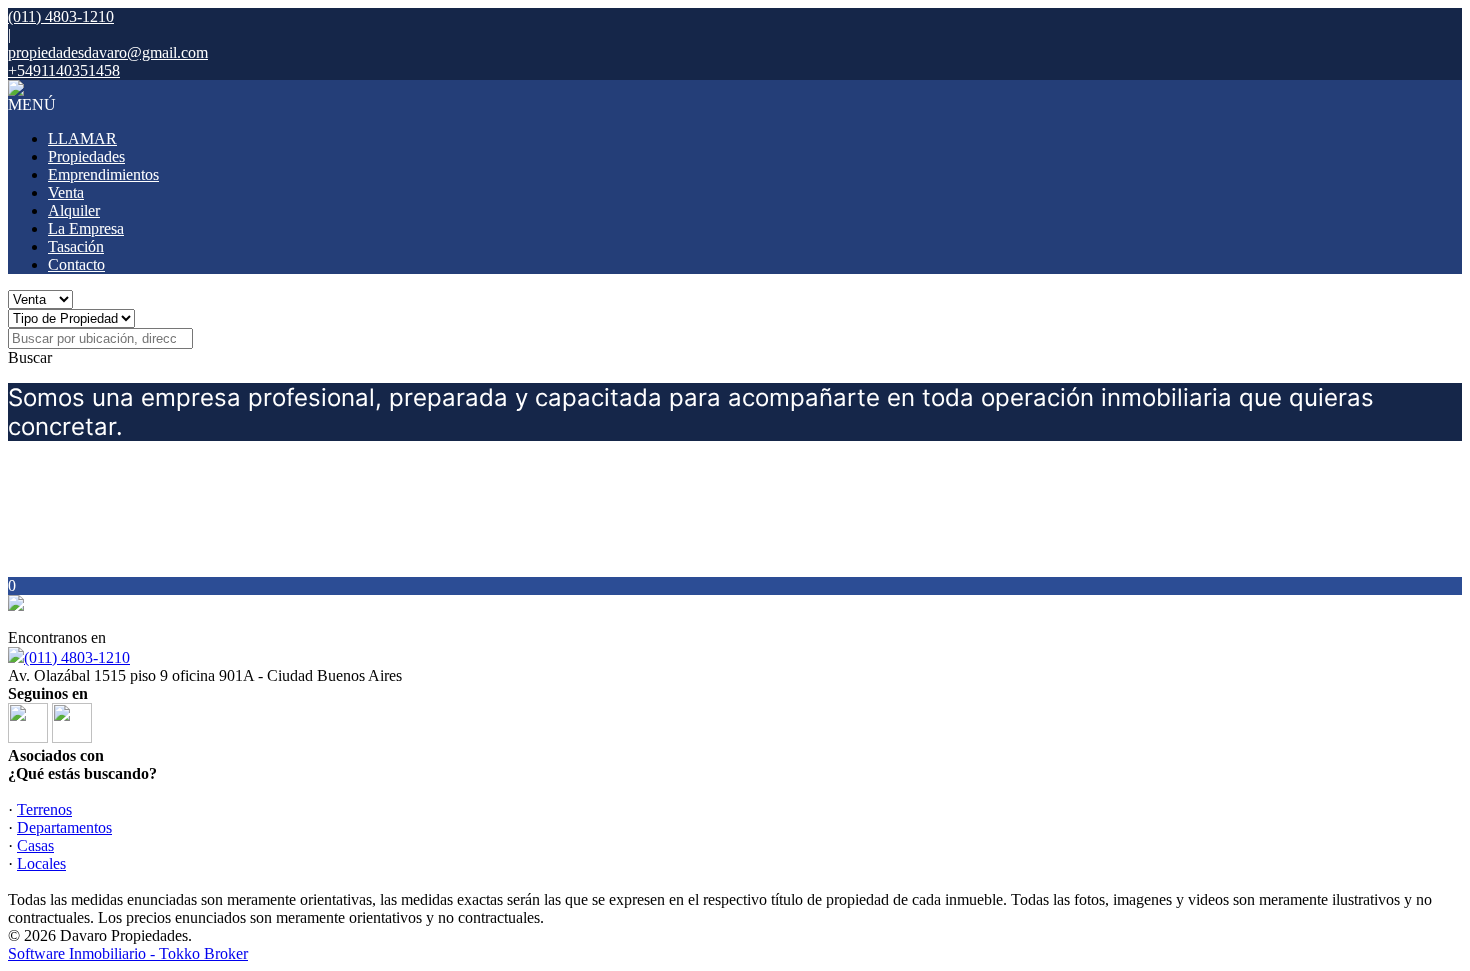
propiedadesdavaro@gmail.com (108, 52)
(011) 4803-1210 (77, 657)
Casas (35, 845)
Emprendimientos (103, 174)
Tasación (76, 246)
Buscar (30, 357)
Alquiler (74, 210)
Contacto (76, 264)
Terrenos (44, 809)
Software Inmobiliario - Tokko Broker (128, 953)
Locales (41, 863)
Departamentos (64, 827)
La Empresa (86, 228)
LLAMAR (82, 138)
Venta (66, 192)
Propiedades (86, 156)
